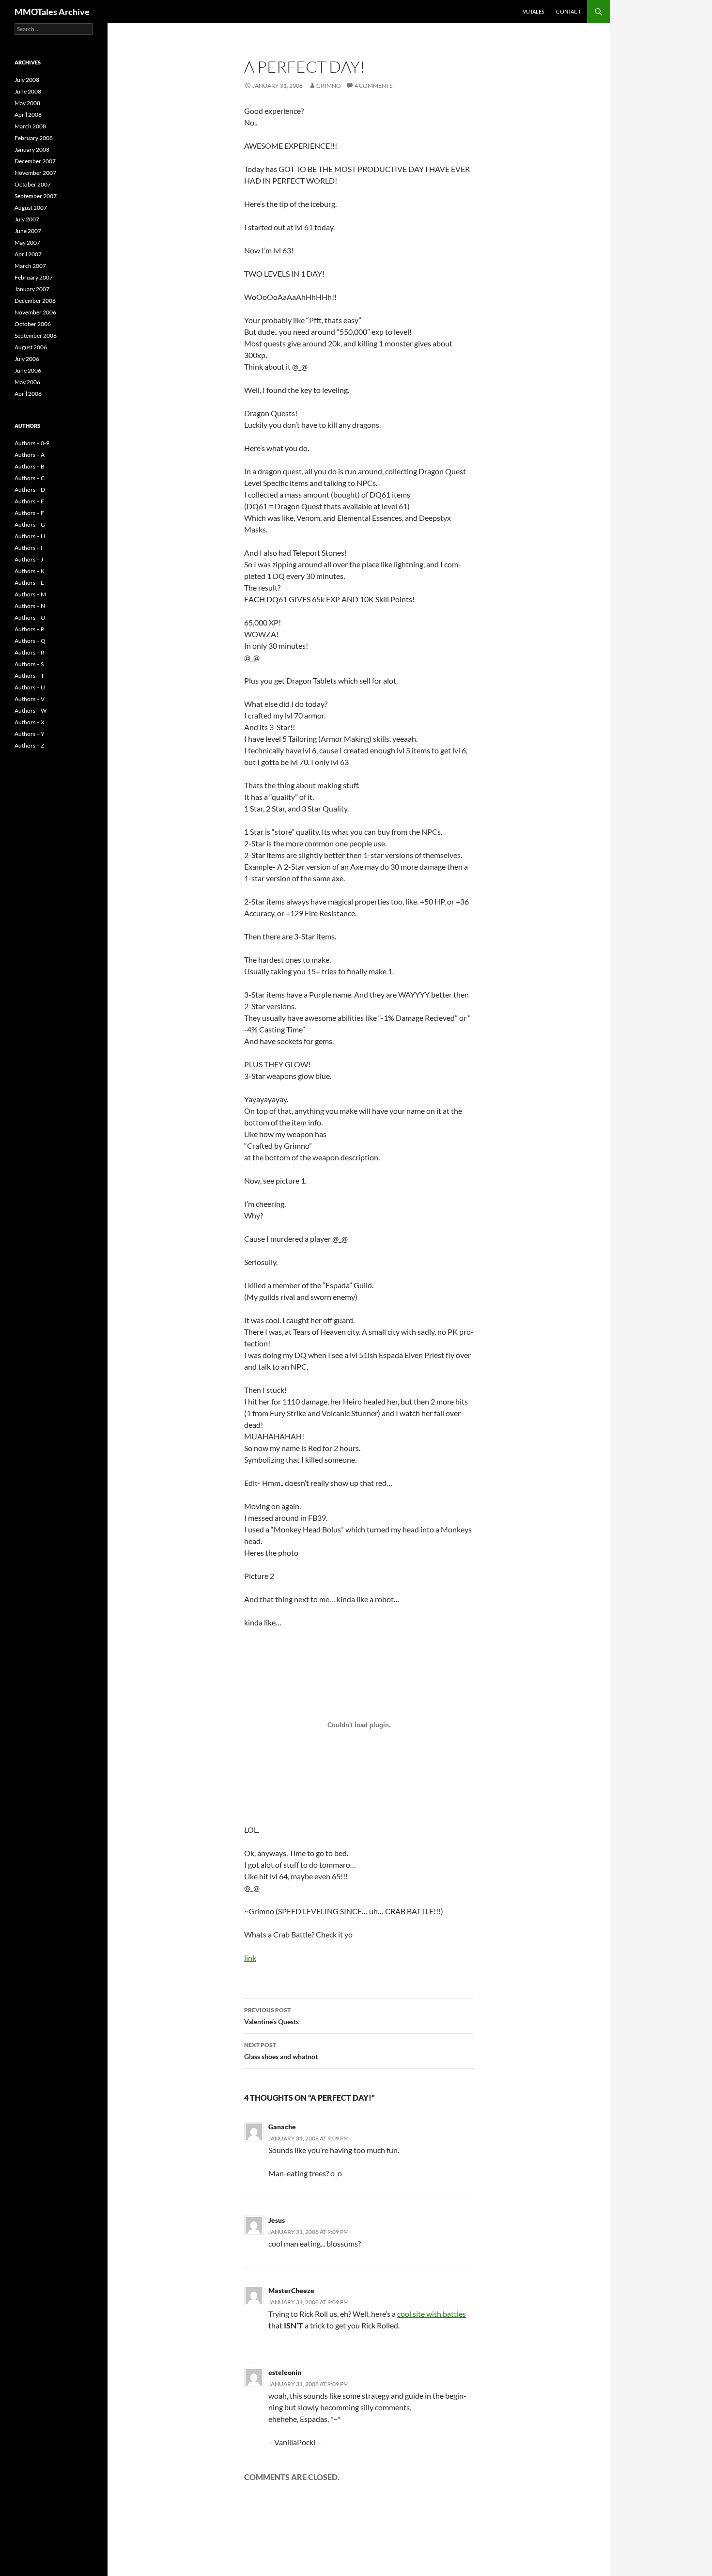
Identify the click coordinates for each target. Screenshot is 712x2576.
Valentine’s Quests (271, 2016)
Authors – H (30, 536)
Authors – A (30, 455)
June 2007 (28, 231)
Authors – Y (30, 734)
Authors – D (30, 490)
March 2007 (30, 266)
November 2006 (35, 312)
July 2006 (27, 359)
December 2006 (35, 301)
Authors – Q (30, 641)
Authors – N (30, 606)
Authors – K (30, 571)
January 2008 (32, 149)
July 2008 (27, 80)
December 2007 (35, 161)
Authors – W (31, 710)
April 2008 (28, 115)
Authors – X (30, 722)
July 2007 (27, 219)
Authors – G (30, 524)
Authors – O (30, 617)
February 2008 (34, 138)
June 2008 (28, 91)
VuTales (534, 11)
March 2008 (30, 126)
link (250, 1958)
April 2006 (28, 394)
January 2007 (32, 289)
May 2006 (27, 382)
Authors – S (29, 664)
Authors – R (30, 652)
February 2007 (34, 277)
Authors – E (29, 501)
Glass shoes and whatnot (281, 2051)
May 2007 (27, 242)
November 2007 (35, 173)
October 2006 (33, 324)
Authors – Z (29, 745)
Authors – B (30, 466)
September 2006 (36, 336)
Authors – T (29, 676)
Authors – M (30, 594)
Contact (568, 11)
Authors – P (29, 629)
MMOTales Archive (52, 12)
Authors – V (30, 699)
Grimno (329, 86)
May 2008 (27, 103)
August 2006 (31, 347)
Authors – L (29, 583)
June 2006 (28, 370)
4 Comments (373, 86)
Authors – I (29, 548)
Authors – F (29, 513)
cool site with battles (432, 2314)
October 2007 (33, 184)
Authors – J (29, 559)
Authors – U (30, 687)
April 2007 (28, 254)
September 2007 (36, 196)
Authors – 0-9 (32, 443)
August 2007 (31, 208)
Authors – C (30, 478)
